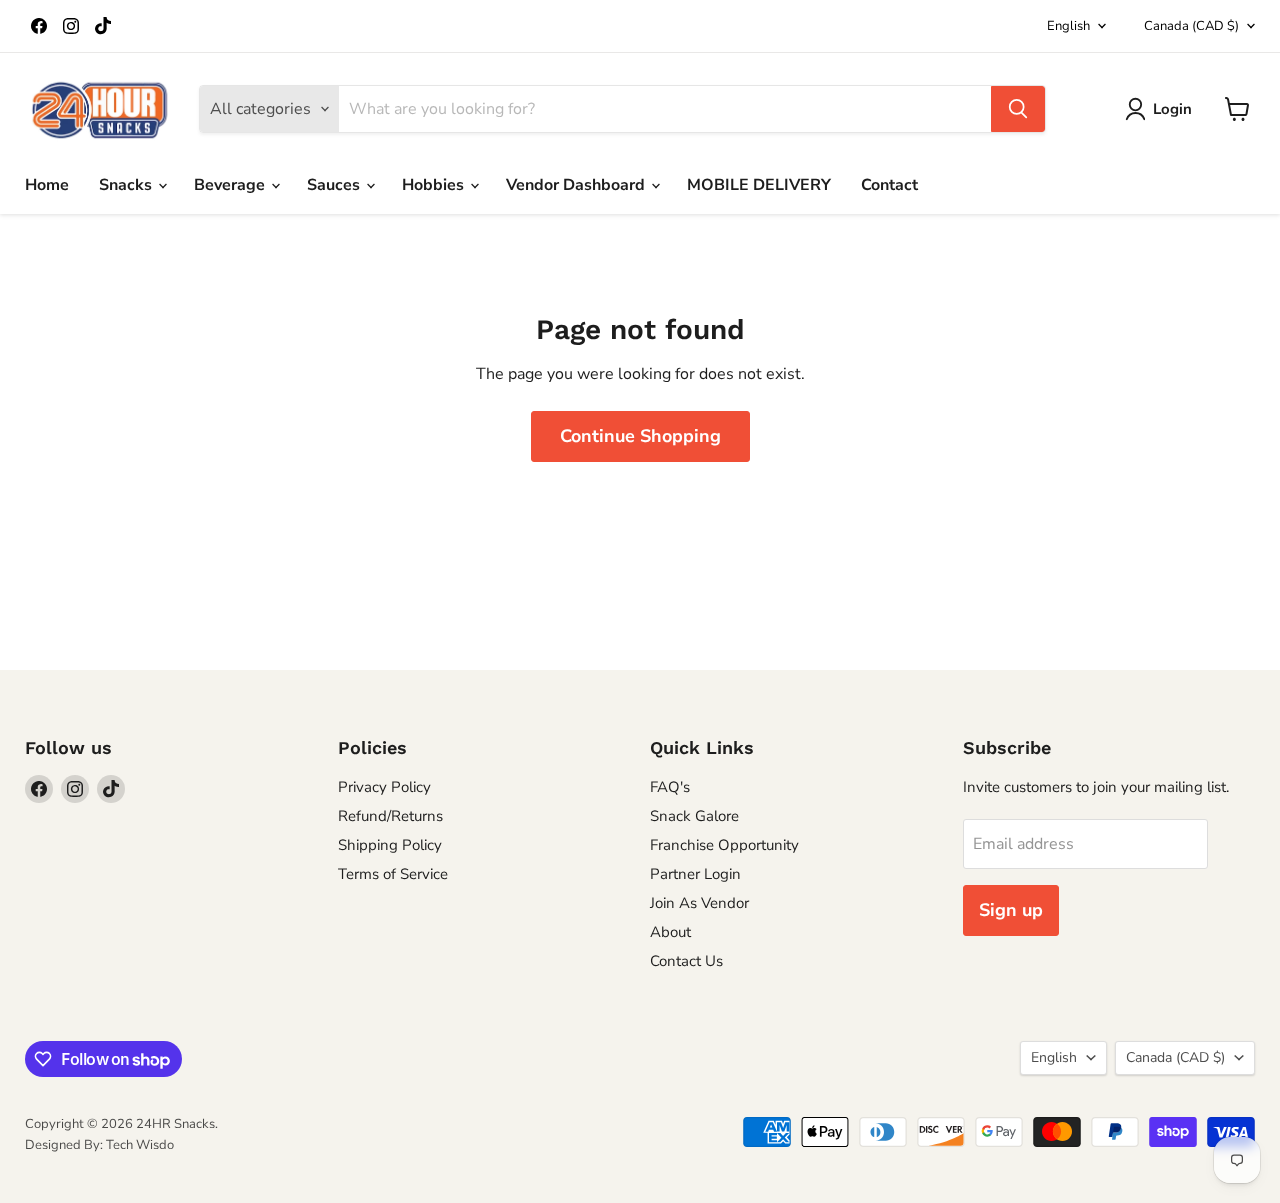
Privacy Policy (384, 787)
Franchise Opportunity (724, 845)
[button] (1162, 109)
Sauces (335, 185)
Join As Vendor (699, 903)
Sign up (1011, 910)
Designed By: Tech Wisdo (99, 1145)
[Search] (1018, 109)
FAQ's (670, 787)
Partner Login (695, 874)
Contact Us (686, 961)
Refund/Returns (390, 816)
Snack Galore (694, 816)
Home (47, 185)
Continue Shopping (640, 436)
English (1068, 26)
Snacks (127, 185)
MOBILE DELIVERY (759, 185)
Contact (889, 185)
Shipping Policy (390, 845)
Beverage (231, 185)
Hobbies (435, 185)
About (670, 932)
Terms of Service (393, 874)
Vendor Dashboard (577, 185)
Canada (1191, 26)
